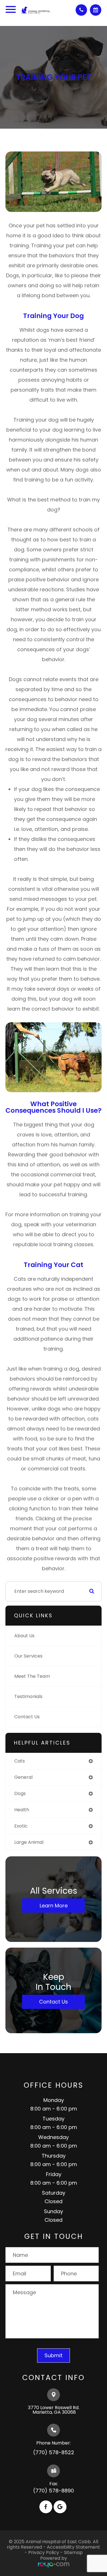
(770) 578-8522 (54, 2452)
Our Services (28, 1656)
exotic (21, 1826)
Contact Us (27, 1717)
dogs (20, 1793)
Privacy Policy (44, 2552)
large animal (29, 1842)
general (23, 1777)
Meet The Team (32, 1676)
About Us (24, 1636)
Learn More (54, 1905)
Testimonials (28, 1696)
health (22, 1810)
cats (20, 1761)
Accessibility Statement (73, 2547)
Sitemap (73, 2552)
